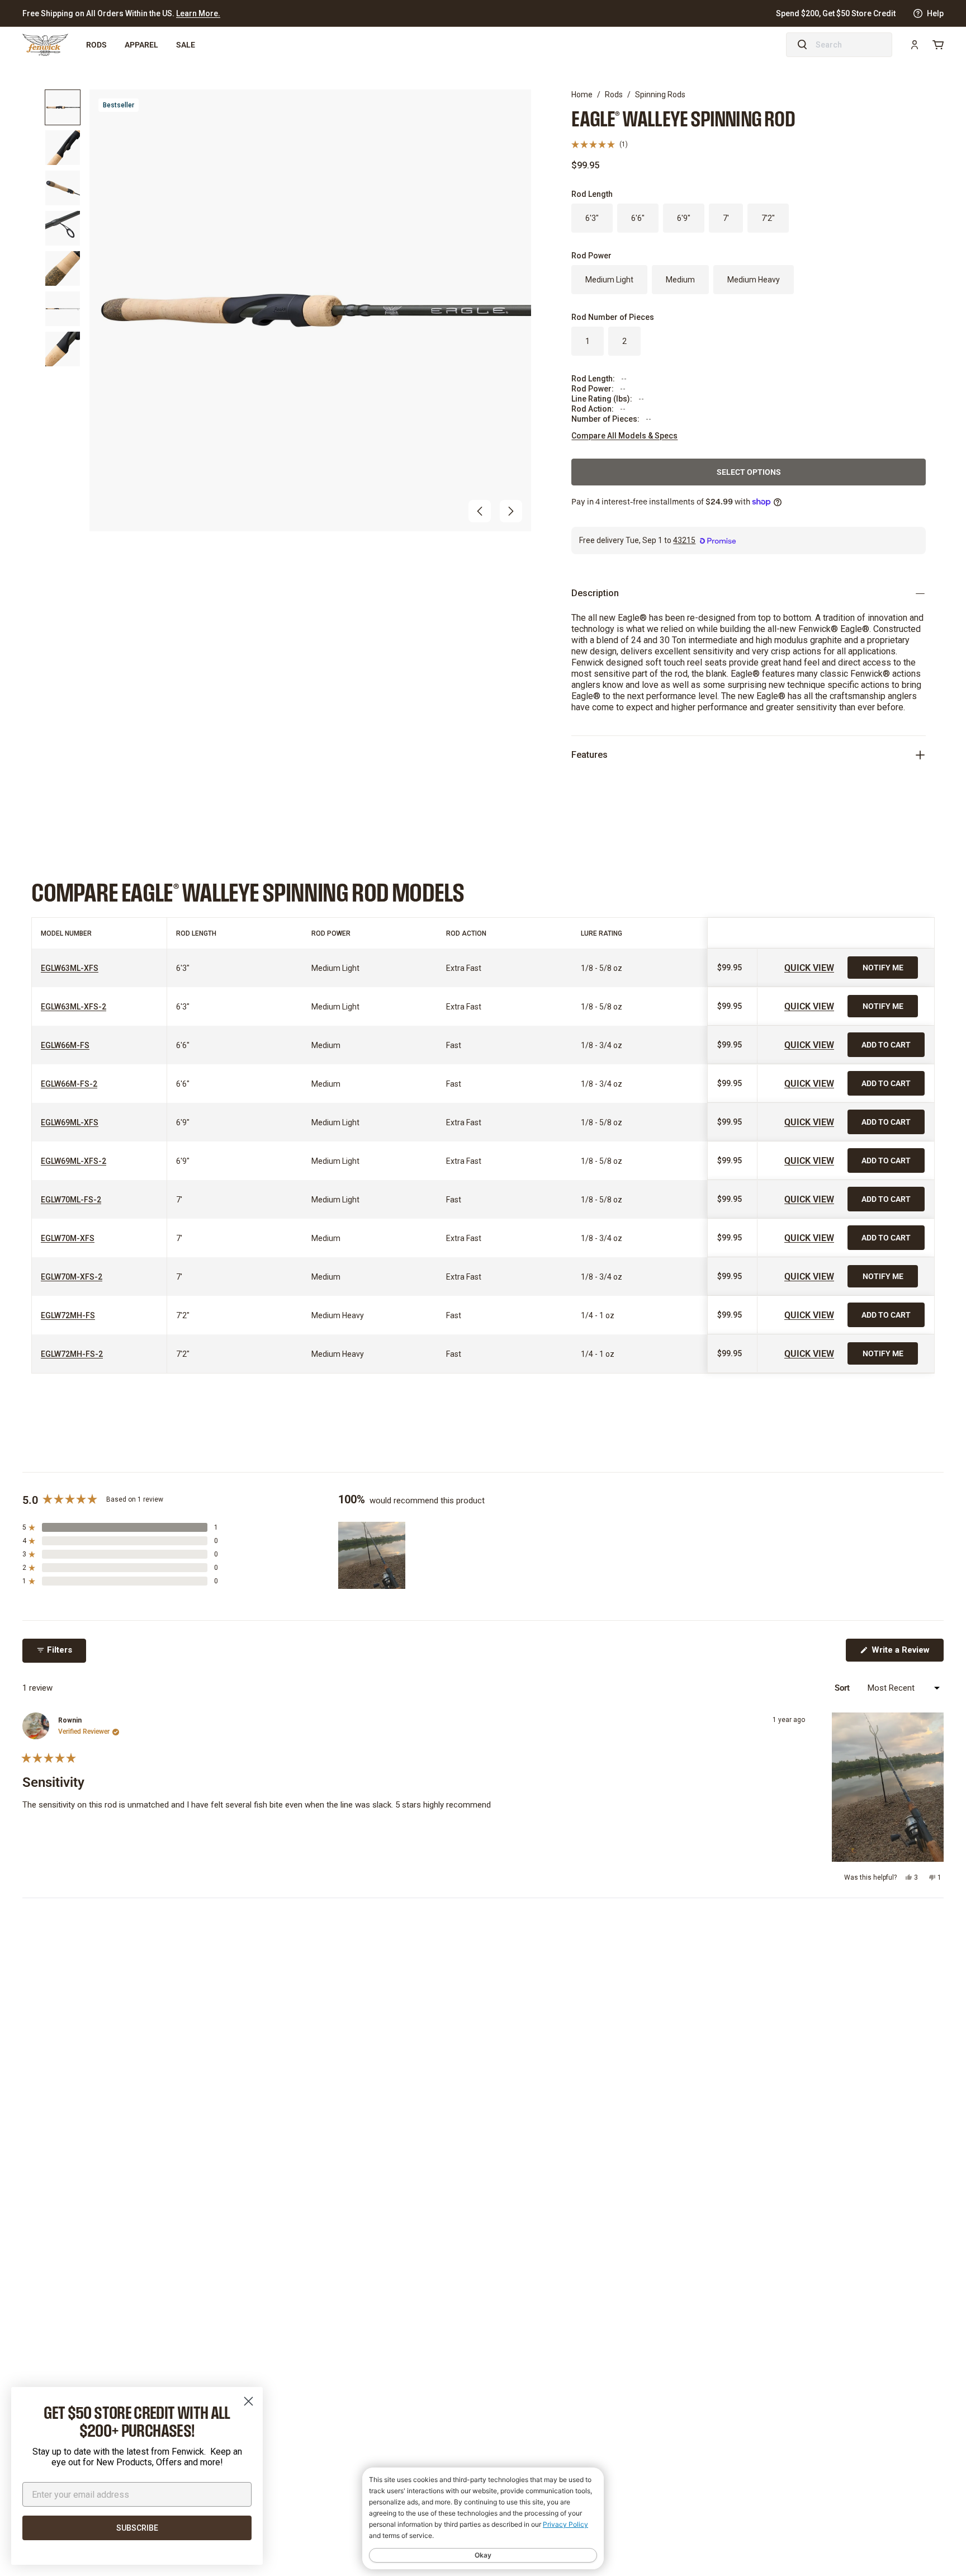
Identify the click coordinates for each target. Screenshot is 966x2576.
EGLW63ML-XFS (70, 968)
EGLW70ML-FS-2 (71, 1200)
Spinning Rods (660, 95)
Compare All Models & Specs (624, 436)
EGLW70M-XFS (68, 1238)
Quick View (809, 967)
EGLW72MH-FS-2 (72, 1354)
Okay (483, 2555)
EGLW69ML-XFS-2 (74, 1161)
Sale (186, 44)
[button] (480, 511)
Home (582, 95)
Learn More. (198, 13)
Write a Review (906, 1653)
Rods (96, 44)
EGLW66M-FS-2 (69, 1084)
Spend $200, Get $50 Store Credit (836, 13)
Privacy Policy (565, 2524)
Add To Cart (886, 1044)
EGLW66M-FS (65, 1045)
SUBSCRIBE (137, 2528)
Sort (843, 1687)
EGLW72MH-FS (68, 1315)
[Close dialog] (248, 2401)
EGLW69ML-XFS (70, 1122)
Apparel (141, 44)
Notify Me (883, 967)
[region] (373, 1555)
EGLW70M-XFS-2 (72, 1277)
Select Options (749, 472)
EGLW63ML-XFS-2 (74, 1007)
